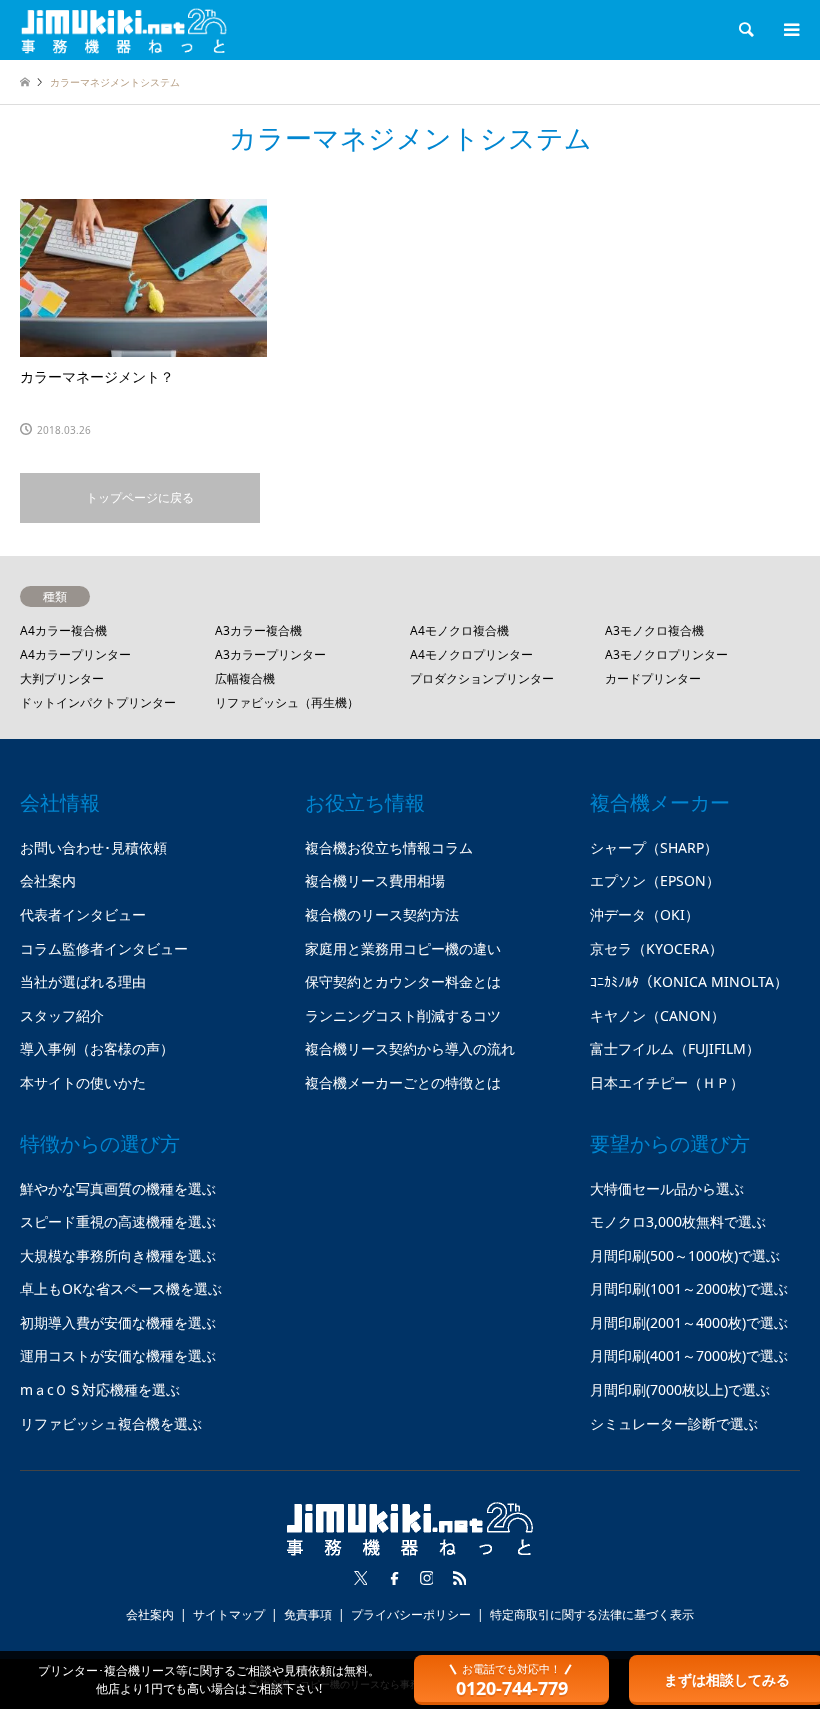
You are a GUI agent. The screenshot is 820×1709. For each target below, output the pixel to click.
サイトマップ (229, 1614)
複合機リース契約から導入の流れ (410, 1048)
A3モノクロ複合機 (654, 630)
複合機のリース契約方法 (382, 914)
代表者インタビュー (83, 914)
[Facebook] (394, 1578)
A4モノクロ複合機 (459, 630)
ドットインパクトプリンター (98, 702)
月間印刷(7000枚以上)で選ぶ (680, 1389)
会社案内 (48, 880)
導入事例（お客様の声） (97, 1048)
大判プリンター (62, 678)
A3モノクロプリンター (666, 654)
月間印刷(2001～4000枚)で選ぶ (689, 1322)
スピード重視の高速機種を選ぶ (118, 1221)
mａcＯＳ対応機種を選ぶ (100, 1389)
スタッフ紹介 (62, 1015)
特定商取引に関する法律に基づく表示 (592, 1614)
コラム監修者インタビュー (104, 948)
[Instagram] (427, 1578)
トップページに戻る (140, 497)
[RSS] (460, 1578)
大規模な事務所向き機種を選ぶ (118, 1255)
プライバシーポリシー (411, 1614)
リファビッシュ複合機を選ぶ (111, 1423)
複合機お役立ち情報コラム (389, 847)
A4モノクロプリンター (471, 654)
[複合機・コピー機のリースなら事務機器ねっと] (124, 29)
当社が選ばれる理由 (83, 981)
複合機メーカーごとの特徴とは (403, 1082)
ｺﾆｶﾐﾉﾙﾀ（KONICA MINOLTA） (689, 981)
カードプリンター (653, 678)
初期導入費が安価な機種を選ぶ (118, 1322)
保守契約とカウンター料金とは (403, 981)
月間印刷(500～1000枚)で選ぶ (685, 1255)
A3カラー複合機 (258, 630)
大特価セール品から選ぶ (667, 1188)
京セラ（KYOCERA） (656, 948)
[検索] (745, 30)
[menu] (790, 30)
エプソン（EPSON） (655, 880)
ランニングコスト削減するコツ (403, 1015)
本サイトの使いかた (83, 1082)
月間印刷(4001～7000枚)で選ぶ (689, 1355)
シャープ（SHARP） (654, 847)
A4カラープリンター (75, 654)
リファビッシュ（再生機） (287, 702)
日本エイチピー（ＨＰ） (667, 1082)
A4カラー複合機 (63, 630)
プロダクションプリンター (482, 678)
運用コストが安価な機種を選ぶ (118, 1355)
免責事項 (308, 1614)
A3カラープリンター (270, 654)
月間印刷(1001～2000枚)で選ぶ (689, 1288)
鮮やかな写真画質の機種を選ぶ (118, 1188)
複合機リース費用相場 (375, 880)
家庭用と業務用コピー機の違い (403, 948)
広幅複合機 (245, 678)
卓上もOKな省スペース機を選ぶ (121, 1288)
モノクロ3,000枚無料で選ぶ (678, 1221)
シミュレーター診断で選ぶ (674, 1423)
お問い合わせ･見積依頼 (93, 847)
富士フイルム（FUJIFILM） (675, 1048)
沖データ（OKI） (644, 914)
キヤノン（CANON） (657, 1015)
